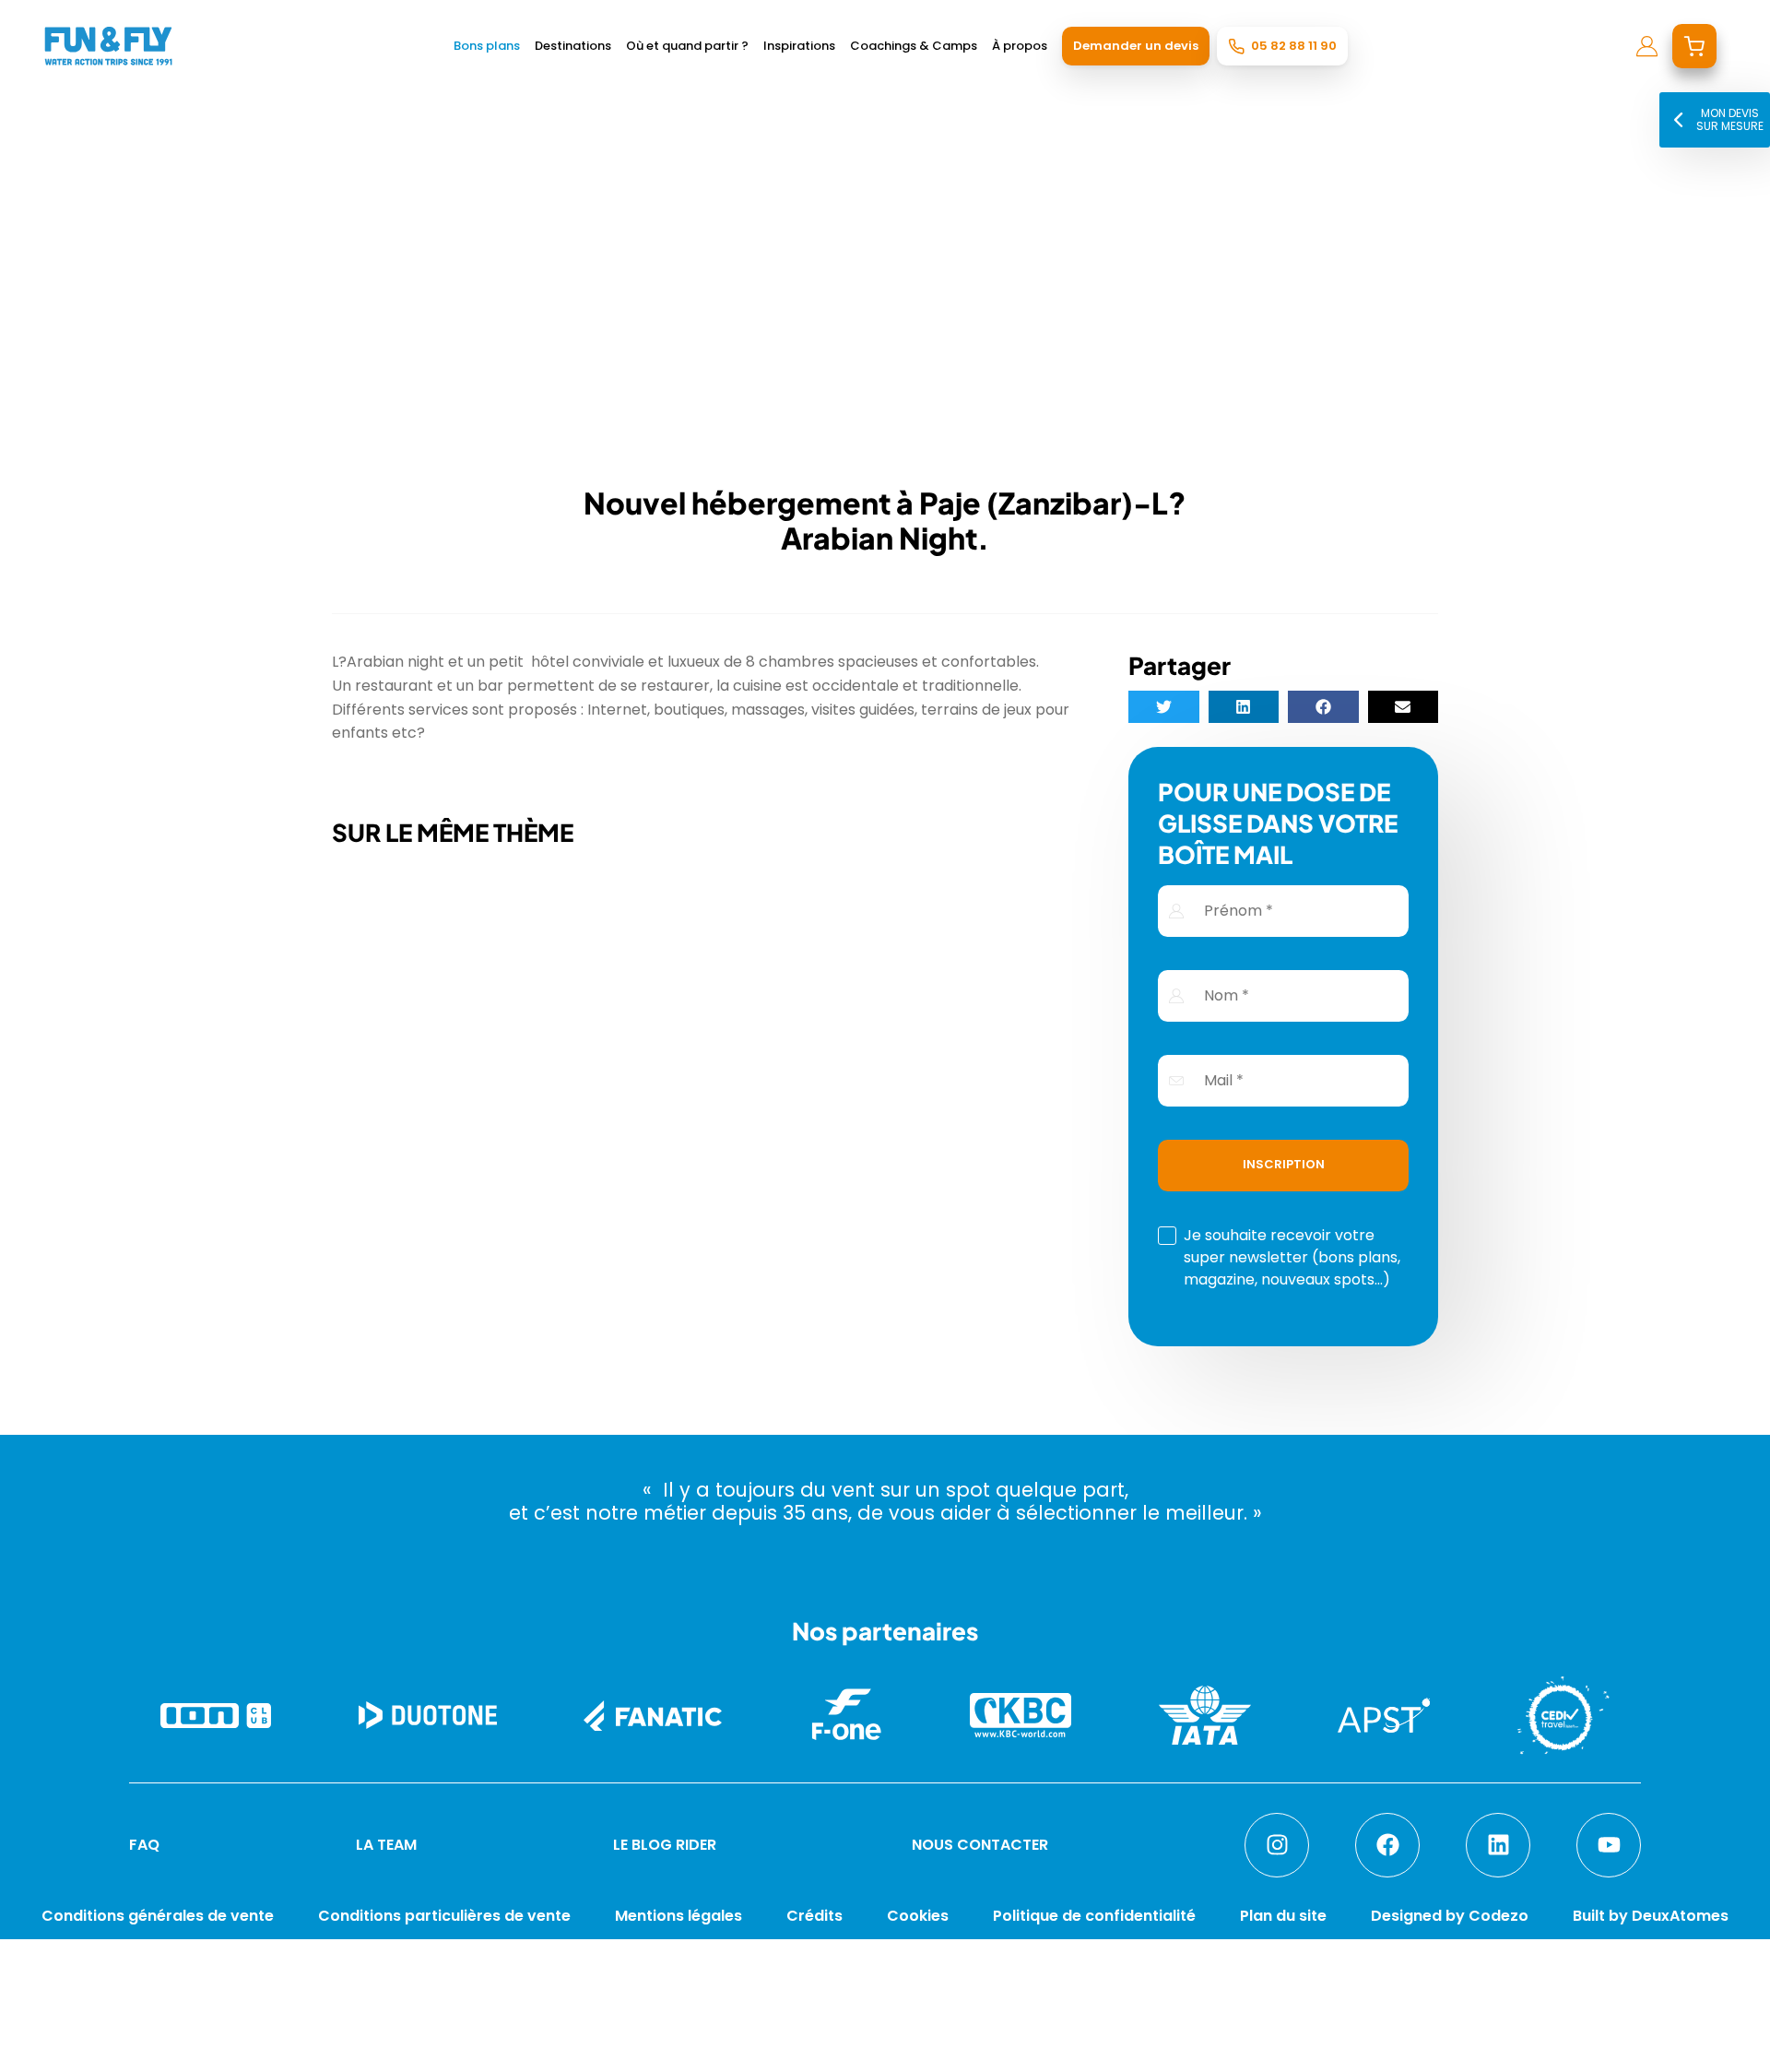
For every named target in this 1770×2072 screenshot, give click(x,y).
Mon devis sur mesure (1730, 119)
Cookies (918, 1916)
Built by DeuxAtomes (1651, 1916)
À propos (1020, 46)
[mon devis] (1694, 46)
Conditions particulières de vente (444, 1916)
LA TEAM (386, 1845)
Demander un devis (1136, 46)
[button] (1164, 707)
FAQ (144, 1845)
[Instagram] (1277, 1845)
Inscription (1284, 1164)
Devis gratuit (1324, 2038)
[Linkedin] (1498, 1845)
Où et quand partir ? (687, 46)
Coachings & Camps (914, 46)
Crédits (814, 1916)
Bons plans (487, 46)
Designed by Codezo (1450, 1916)
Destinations (573, 46)
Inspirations (799, 46)
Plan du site (1283, 1916)
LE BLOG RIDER (665, 1845)
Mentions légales (678, 1916)
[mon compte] (1647, 46)
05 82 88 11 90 (1294, 46)
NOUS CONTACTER (980, 1845)
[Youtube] (1609, 1845)
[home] (108, 46)
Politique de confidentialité (1094, 1916)
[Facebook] (1387, 1845)
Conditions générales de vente (158, 1916)
